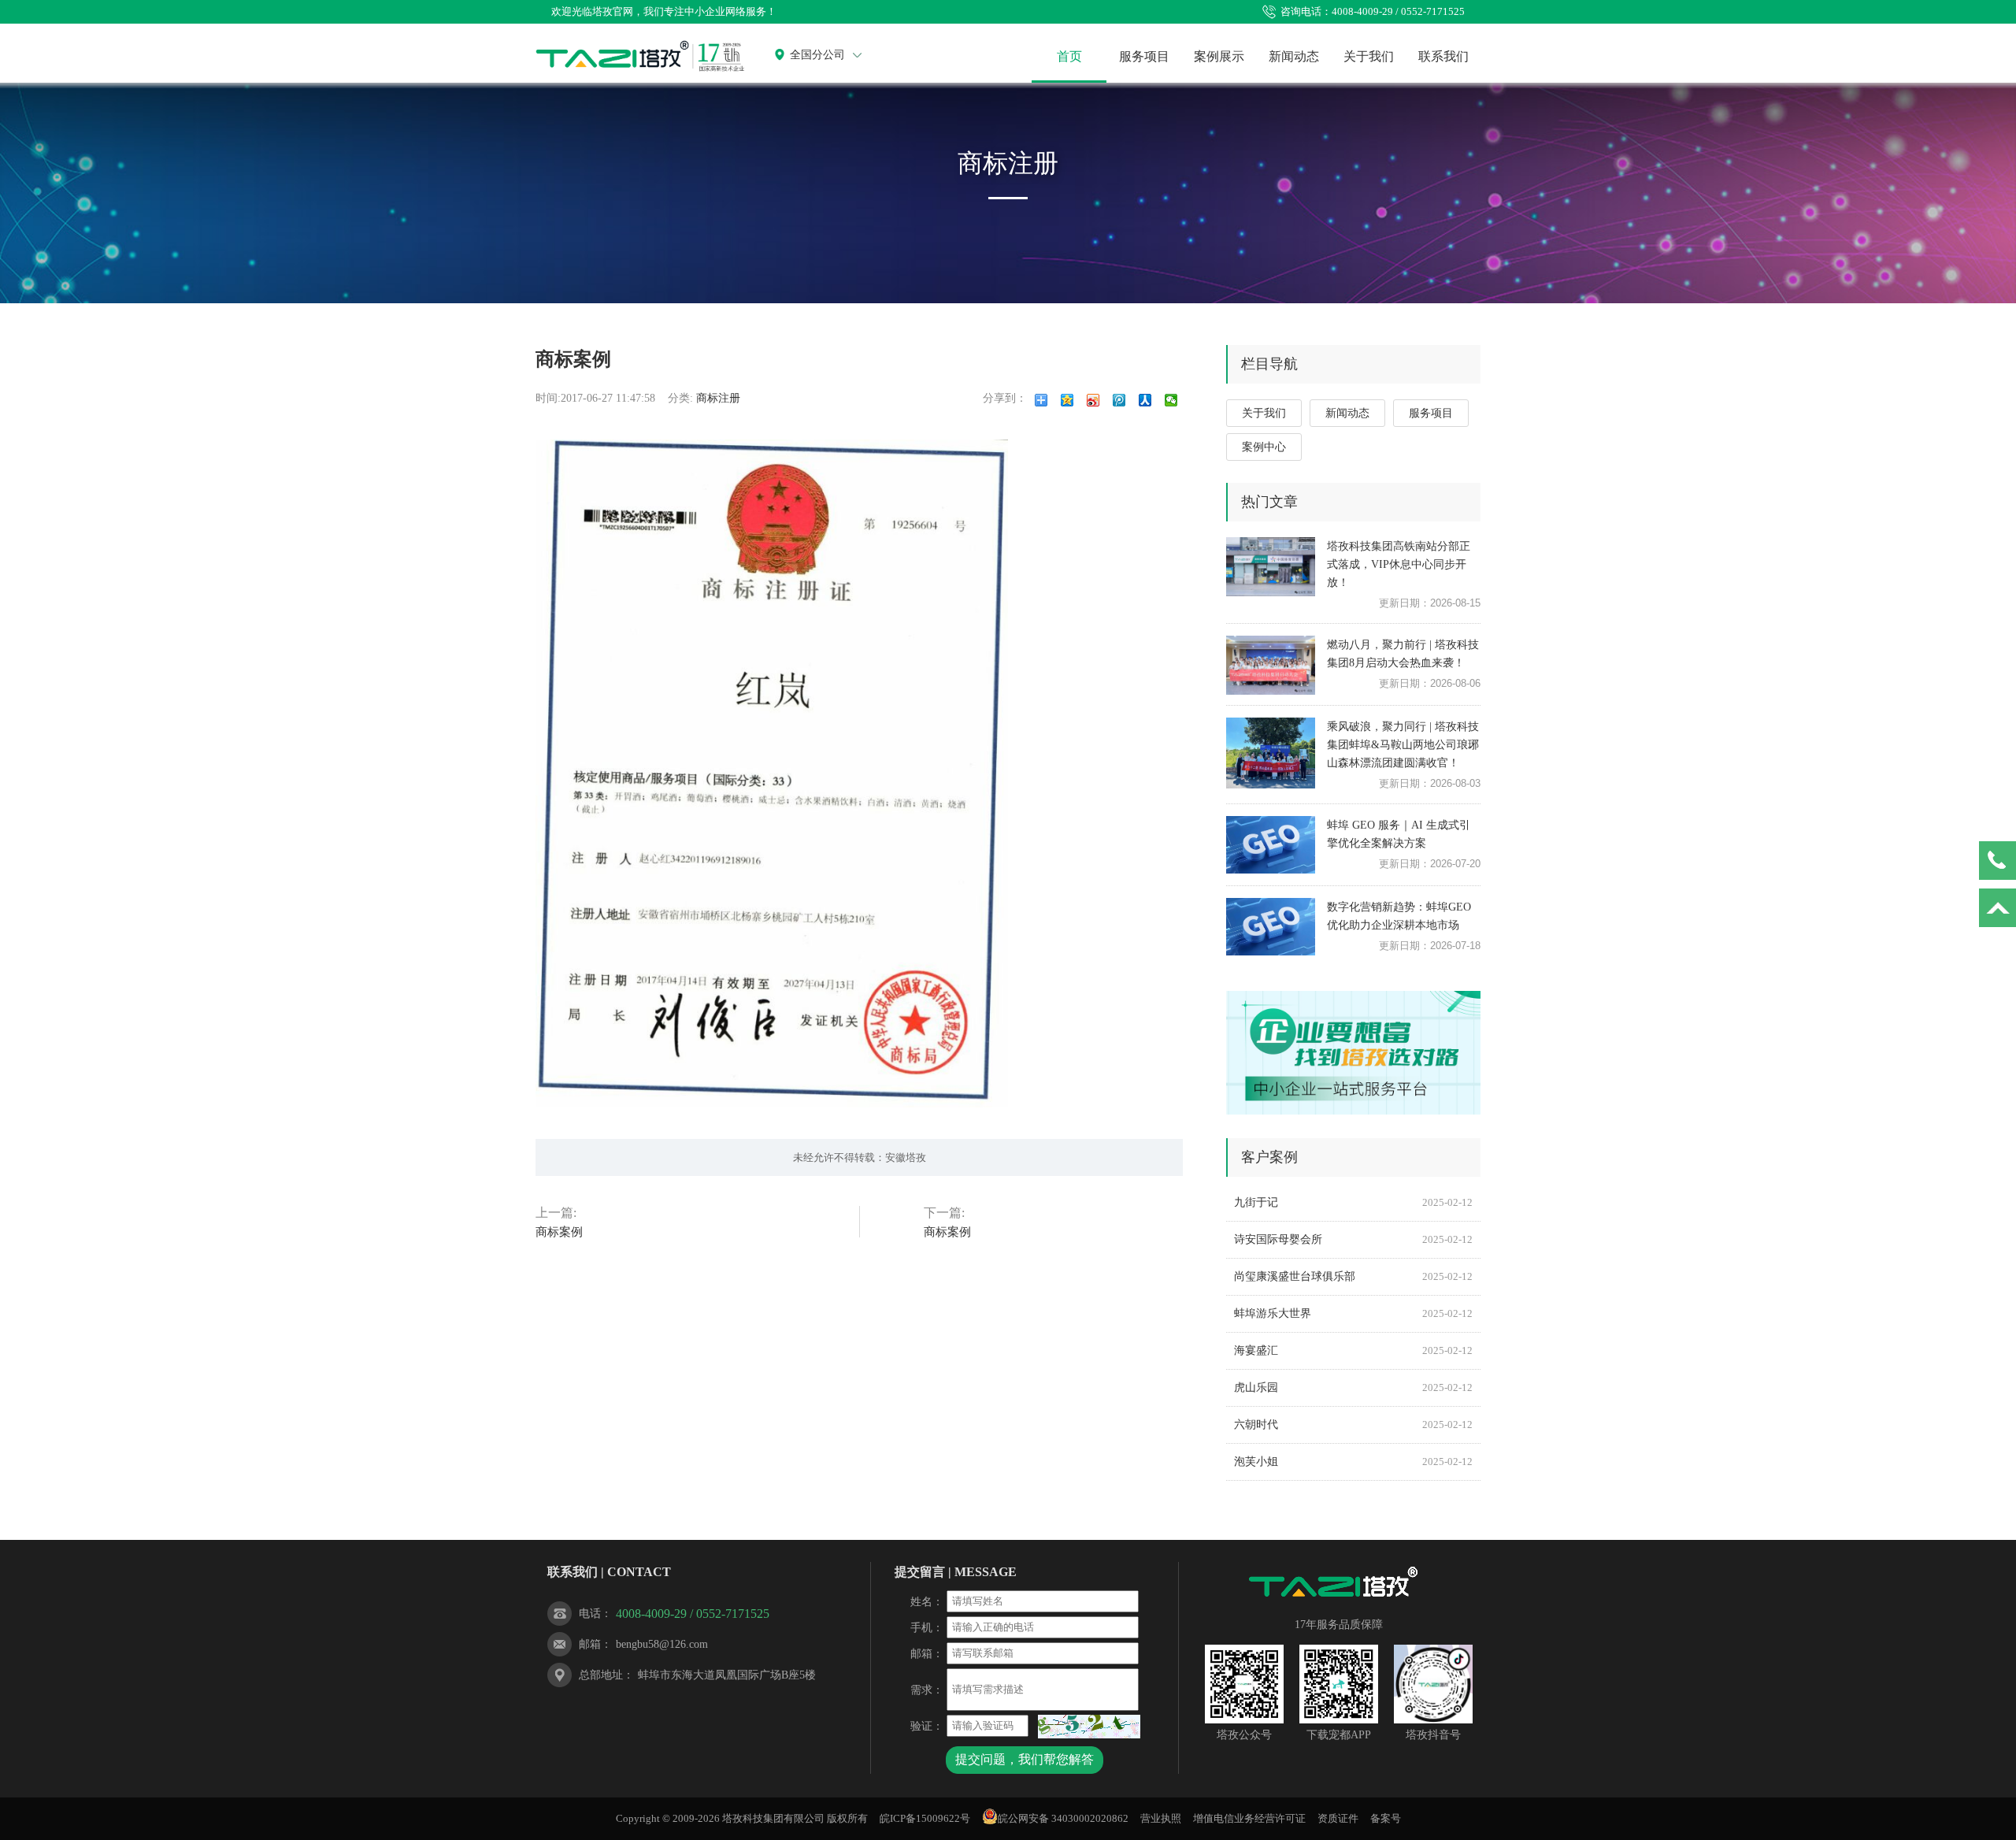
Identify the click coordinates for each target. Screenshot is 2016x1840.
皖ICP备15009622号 (925, 1818)
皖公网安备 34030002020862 (1063, 1818)
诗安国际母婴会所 (1353, 1239)
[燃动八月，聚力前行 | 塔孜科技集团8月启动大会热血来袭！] (1271, 664)
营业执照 (1161, 1818)
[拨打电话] (1997, 861)
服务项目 (1144, 56)
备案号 (1386, 1818)
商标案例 (559, 1232)
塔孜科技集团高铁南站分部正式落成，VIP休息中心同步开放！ (1399, 564)
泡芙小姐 (1353, 1462)
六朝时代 (1353, 1425)
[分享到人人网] (1145, 400)
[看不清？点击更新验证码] (1089, 1727)
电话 (590, 1614)
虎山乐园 (1353, 1387)
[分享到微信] (1171, 400)
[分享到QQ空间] (1067, 400)
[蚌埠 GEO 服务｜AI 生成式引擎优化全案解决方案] (1271, 845)
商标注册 (718, 398)
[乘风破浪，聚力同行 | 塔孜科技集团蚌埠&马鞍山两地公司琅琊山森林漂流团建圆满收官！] (1271, 746)
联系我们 (1443, 56)
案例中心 (1264, 447)
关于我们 (1369, 56)
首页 (1069, 56)
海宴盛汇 (1353, 1350)
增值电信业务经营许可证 (1249, 1818)
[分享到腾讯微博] (1119, 400)
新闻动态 (1294, 56)
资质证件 (1338, 1818)
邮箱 (590, 1644)
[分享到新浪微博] (1093, 400)
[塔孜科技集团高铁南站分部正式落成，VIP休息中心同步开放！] (1271, 566)
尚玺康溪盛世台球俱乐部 (1353, 1276)
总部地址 (601, 1675)
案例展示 (1219, 56)
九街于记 (1353, 1202)
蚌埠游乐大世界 (1353, 1313)
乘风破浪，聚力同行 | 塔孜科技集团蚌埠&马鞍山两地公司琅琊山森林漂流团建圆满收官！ (1403, 745)
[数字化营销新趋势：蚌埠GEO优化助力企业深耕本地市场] (1271, 927)
